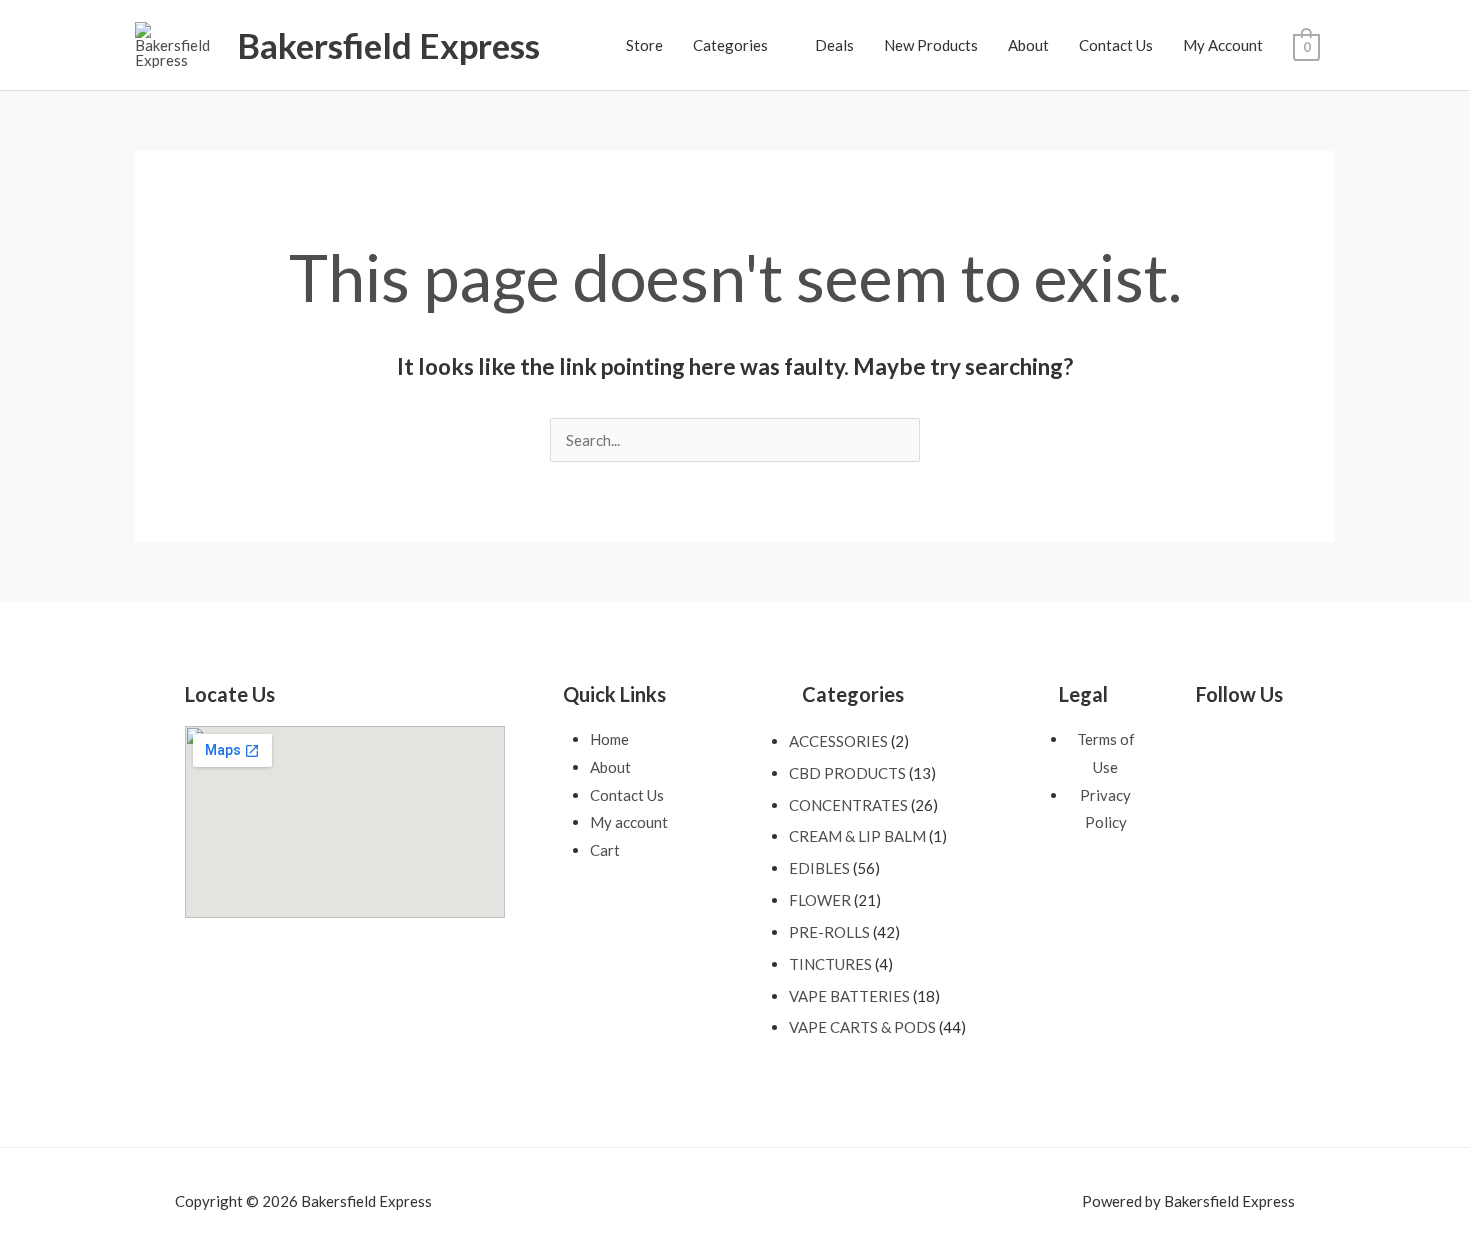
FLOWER (820, 900)
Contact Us (1116, 45)
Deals (834, 45)
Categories (730, 45)
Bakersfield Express (388, 45)
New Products (931, 45)
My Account (1223, 45)
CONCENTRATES (848, 805)
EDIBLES (819, 868)
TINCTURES (830, 964)
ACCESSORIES (838, 741)
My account (629, 822)
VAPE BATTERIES (849, 996)
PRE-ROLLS (829, 932)
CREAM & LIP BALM (857, 836)
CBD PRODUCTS (847, 773)
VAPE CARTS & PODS (862, 1027)
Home (609, 739)
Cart (605, 850)
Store (644, 45)
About (1028, 45)
